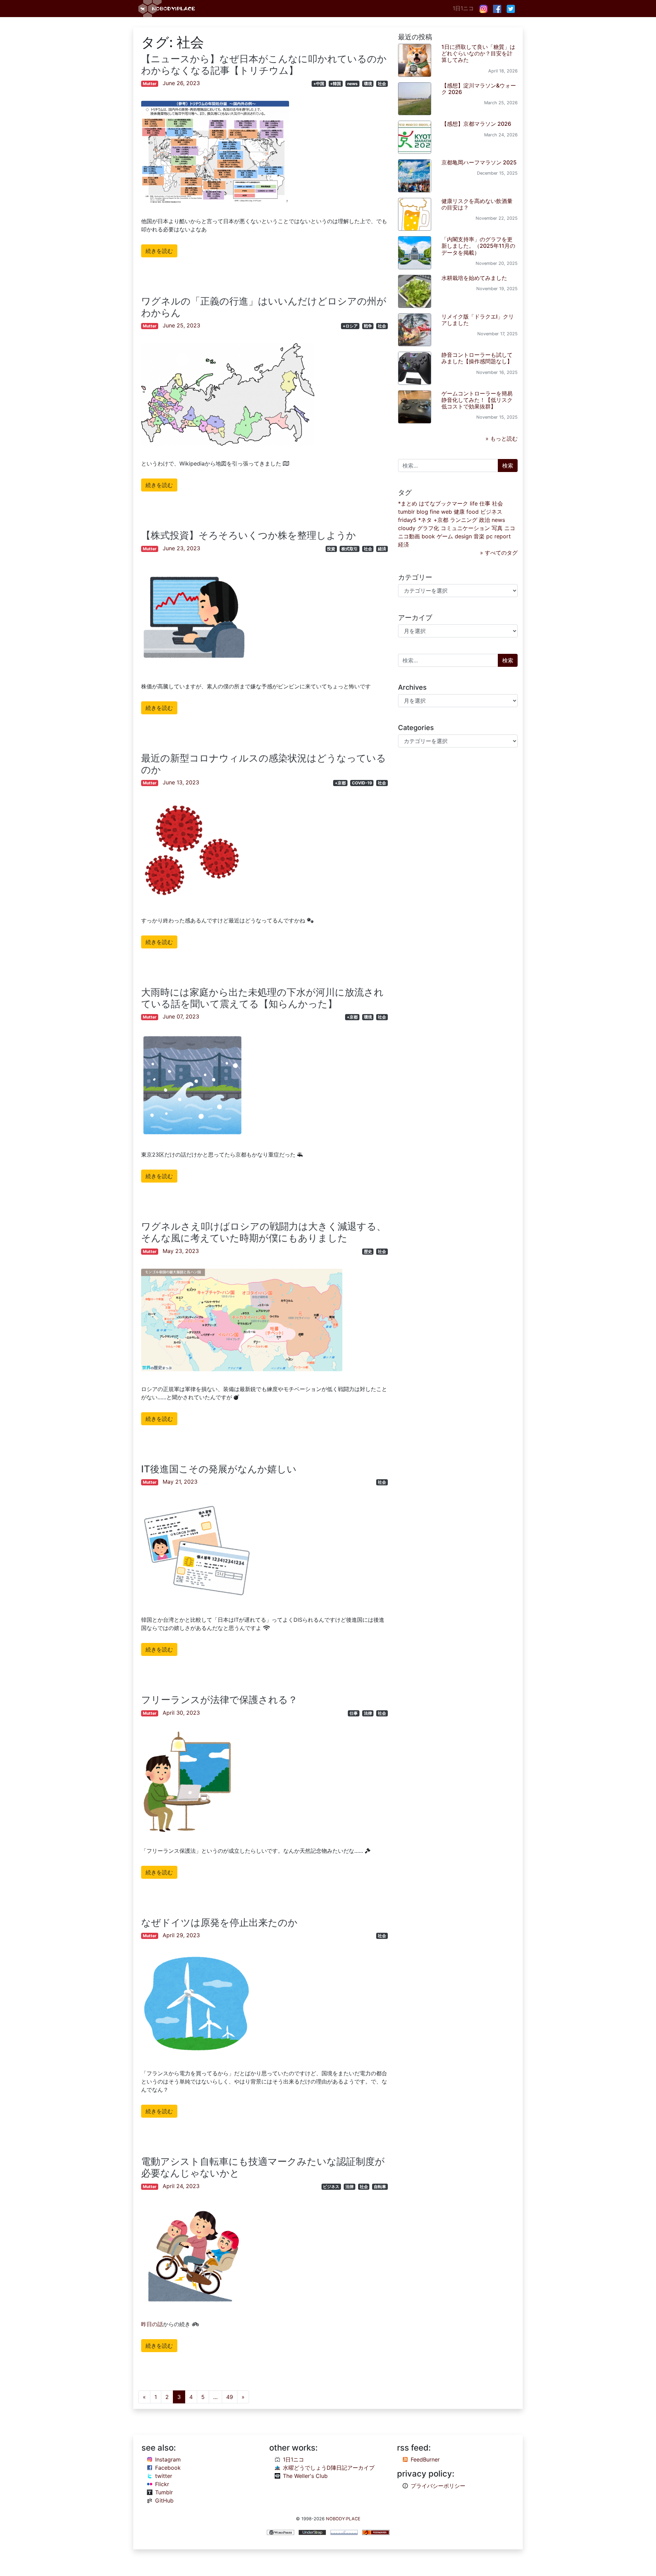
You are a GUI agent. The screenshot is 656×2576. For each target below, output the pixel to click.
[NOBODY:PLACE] (167, 9)
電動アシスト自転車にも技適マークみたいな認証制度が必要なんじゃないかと (263, 2167)
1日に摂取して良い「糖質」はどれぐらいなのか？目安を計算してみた (478, 53)
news (352, 84)
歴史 (368, 1251)
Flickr (162, 2484)
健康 (459, 512)
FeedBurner (425, 2459)
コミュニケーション (465, 528)
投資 (331, 549)
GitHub (164, 2500)
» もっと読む (502, 439)
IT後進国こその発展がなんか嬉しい (219, 1469)
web (447, 512)
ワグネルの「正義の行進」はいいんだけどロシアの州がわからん (264, 307)
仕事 (354, 1713)
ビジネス (331, 2187)
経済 (382, 549)
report (503, 536)
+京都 (340, 783)
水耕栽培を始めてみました (474, 278)
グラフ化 (428, 528)
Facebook (168, 2468)
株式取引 (350, 549)
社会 (382, 84)
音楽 (479, 536)
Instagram (168, 2459)
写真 (497, 528)
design (463, 536)
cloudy (407, 528)
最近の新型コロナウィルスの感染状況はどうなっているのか (264, 764)
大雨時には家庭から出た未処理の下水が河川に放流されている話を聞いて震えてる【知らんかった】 (262, 998)
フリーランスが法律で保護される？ (219, 1700)
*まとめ (408, 503)
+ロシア (350, 326)
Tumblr (164, 2492)
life (474, 503)
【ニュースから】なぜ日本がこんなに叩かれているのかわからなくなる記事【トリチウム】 (264, 65)
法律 (368, 1713)
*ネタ (425, 520)
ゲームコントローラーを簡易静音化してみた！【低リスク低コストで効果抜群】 (477, 400)
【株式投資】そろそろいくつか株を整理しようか (249, 535)
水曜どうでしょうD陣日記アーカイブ (329, 2468)
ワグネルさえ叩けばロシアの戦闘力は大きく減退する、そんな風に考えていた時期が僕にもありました (264, 1232)
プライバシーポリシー (438, 2486)
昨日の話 (152, 2324)
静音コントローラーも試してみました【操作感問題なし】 (477, 358)
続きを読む (159, 251)
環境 (368, 84)
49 (230, 2397)
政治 (484, 520)
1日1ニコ (463, 8)
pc (489, 536)
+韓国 (336, 84)
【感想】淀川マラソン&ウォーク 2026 (479, 89)
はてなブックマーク (443, 503)
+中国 (319, 84)
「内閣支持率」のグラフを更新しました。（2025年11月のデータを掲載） (478, 246)
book (428, 536)
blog (422, 512)
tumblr (406, 512)
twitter (164, 2476)
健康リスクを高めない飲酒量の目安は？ (477, 204)
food (473, 512)
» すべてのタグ (499, 553)
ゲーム (445, 536)
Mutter (150, 84)
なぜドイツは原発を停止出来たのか (219, 1923)
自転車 (380, 2187)
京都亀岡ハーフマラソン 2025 (479, 162)
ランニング (464, 520)
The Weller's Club (305, 2476)
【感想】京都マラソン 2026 (476, 124)
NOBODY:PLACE (343, 2519)
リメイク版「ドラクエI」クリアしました (478, 320)
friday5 (407, 520)
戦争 (368, 326)
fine (435, 512)
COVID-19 (362, 783)
